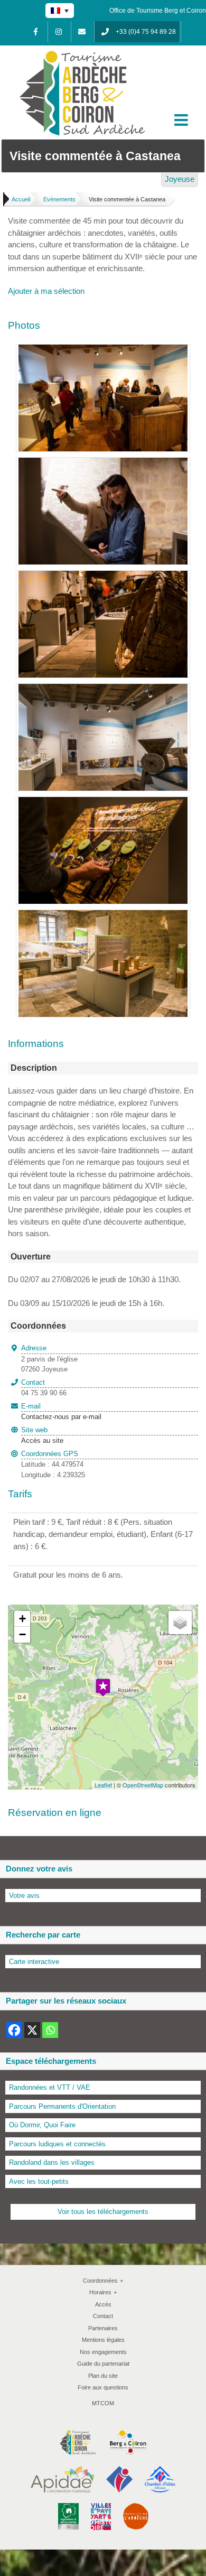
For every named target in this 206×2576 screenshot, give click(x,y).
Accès (103, 2304)
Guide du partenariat (103, 2364)
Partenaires (103, 2328)
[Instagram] (59, 32)
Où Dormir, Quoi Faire (42, 2125)
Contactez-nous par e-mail (61, 1412)
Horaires (103, 2292)
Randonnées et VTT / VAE (50, 2087)
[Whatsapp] (50, 2030)
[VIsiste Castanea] (103, 689)
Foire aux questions (103, 2387)
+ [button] (22, 1619)
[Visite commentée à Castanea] (103, 350)
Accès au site (42, 1440)
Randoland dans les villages (52, 2162)
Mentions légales (103, 2340)
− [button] (22, 1634)
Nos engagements (103, 2352)
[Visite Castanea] (103, 576)
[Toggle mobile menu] (182, 120)
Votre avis (24, 1896)
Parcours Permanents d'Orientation (62, 2106)
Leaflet (103, 1785)
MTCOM (103, 2403)
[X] (32, 2030)
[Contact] (82, 32)
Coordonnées (103, 2281)
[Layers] (180, 1623)
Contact (103, 2316)
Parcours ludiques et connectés (57, 2144)
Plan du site (103, 2376)
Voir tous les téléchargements (103, 2212)
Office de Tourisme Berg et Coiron (158, 11)
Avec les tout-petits (39, 2181)
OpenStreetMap (143, 1785)
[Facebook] (35, 32)
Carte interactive (34, 1962)
